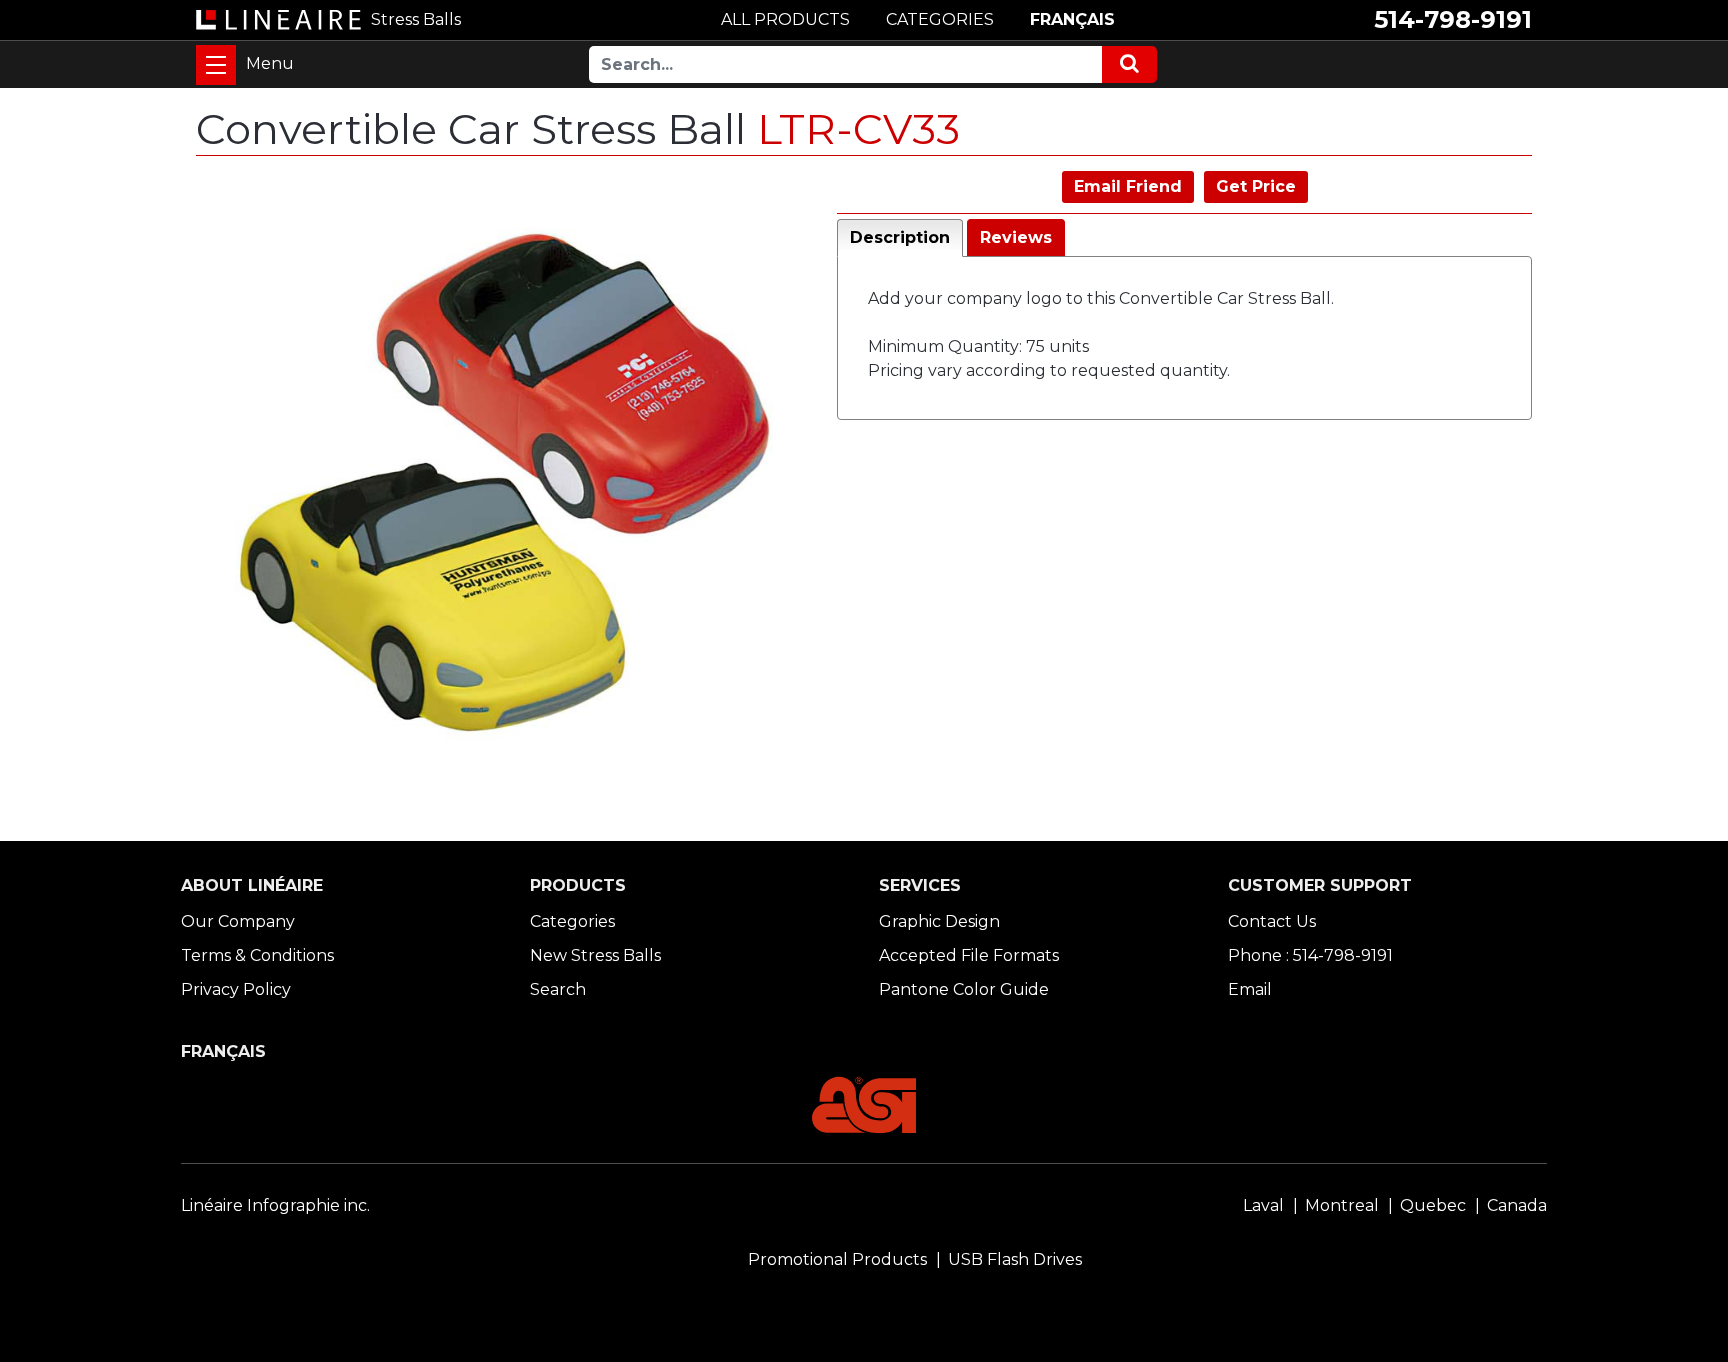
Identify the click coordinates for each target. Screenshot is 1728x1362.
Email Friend (1128, 186)
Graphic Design (939, 921)
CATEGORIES (940, 19)
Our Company (238, 921)
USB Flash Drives (1015, 1259)
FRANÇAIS (1072, 19)
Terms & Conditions (257, 955)
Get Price (1256, 186)
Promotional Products (837, 1259)
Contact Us (1272, 921)
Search (558, 989)
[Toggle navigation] (216, 65)
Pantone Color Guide (964, 989)
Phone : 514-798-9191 (1310, 955)
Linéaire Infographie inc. (275, 1205)
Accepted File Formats (969, 955)
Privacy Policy (236, 989)
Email (1250, 989)
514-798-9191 (1453, 19)
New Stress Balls (595, 955)
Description (900, 237)
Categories (572, 921)
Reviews (1016, 237)
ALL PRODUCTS (785, 19)
